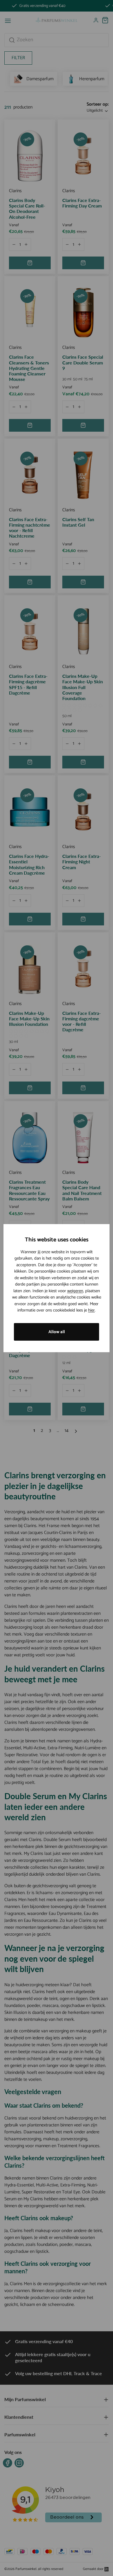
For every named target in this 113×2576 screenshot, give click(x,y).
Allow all (57, 1332)
